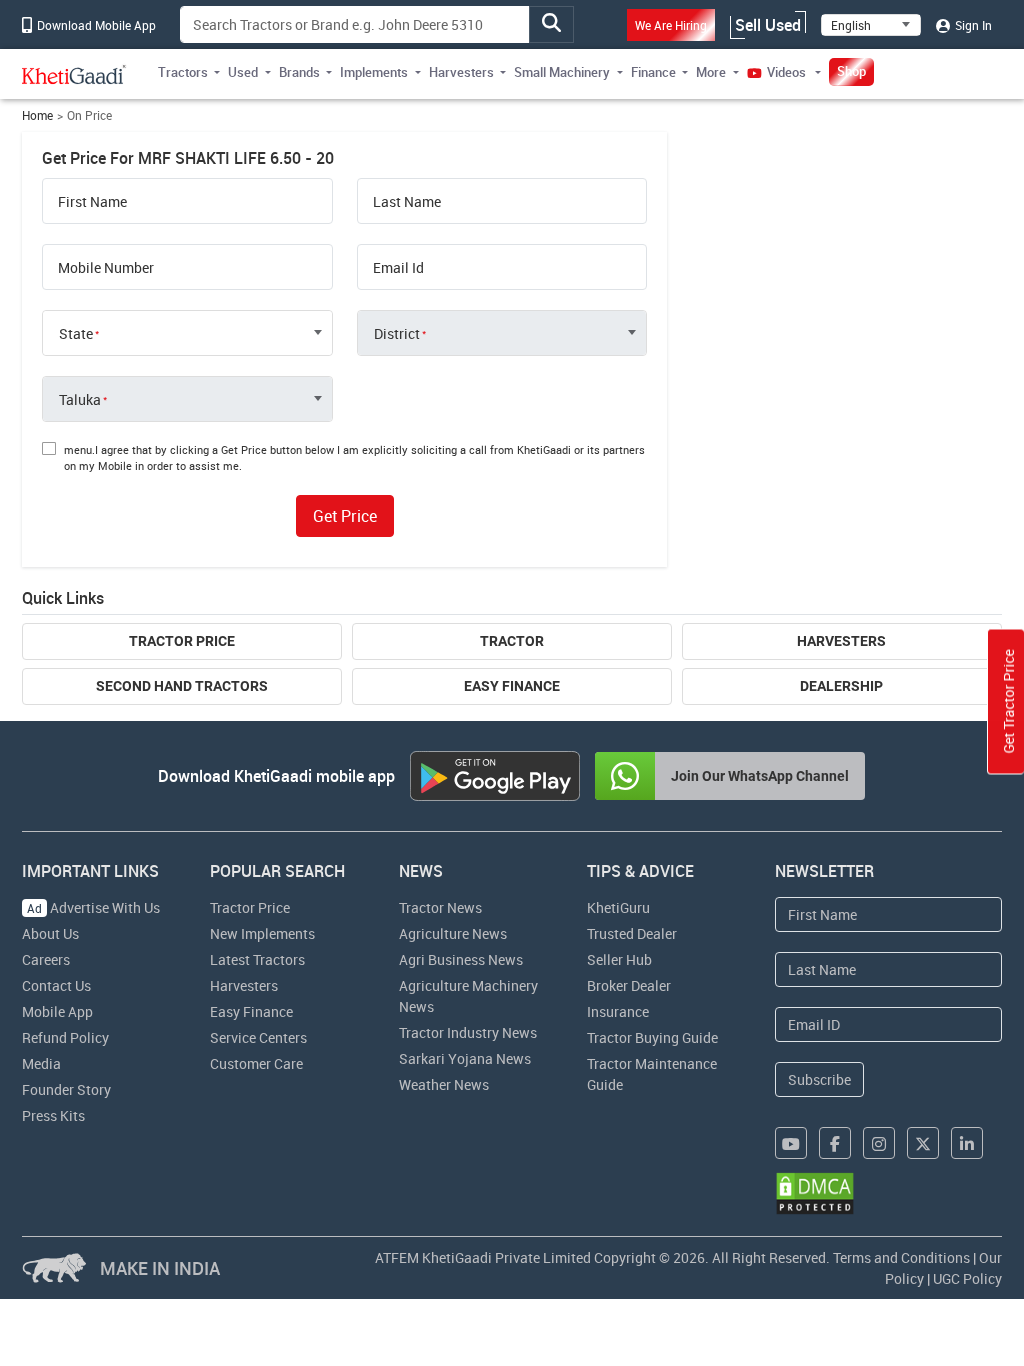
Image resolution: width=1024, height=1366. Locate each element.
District (397, 334)
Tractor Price (182, 641)
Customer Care (256, 1063)
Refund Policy (65, 1037)
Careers (46, 959)
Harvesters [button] (461, 72)
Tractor (512, 641)
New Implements (262, 933)
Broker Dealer (629, 985)
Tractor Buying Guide (652, 1037)
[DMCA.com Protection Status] (815, 1193)
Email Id (398, 268)
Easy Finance (512, 686)
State (76, 334)
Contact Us (56, 985)
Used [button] (243, 72)
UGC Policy (967, 1278)
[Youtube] (791, 1143)
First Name (92, 202)
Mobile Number (106, 268)
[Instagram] (879, 1143)
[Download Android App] (495, 776)
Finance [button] (653, 72)
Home (37, 115)
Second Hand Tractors (182, 686)
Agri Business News (461, 959)
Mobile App (57, 1011)
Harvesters (841, 641)
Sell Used (768, 25)
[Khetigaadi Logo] (74, 74)
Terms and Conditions (901, 1257)
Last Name (407, 202)
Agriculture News (453, 933)
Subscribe (819, 1079)
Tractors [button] (183, 72)
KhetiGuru (618, 907)
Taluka (80, 400)
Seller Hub (619, 959)
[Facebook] (835, 1143)
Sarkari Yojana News (465, 1058)
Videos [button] (786, 72)
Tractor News (440, 907)
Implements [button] (374, 72)
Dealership (841, 686)
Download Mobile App (95, 25)
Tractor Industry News (468, 1032)
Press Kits (53, 1115)
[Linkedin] (967, 1143)
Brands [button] (299, 72)
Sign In (972, 25)
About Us (50, 933)
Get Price (345, 516)
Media (41, 1063)
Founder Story (66, 1089)
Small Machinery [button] (562, 72)
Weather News (444, 1084)
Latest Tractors (257, 959)
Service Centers (258, 1037)
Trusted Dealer (632, 933)
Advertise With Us (93, 907)
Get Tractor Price (1008, 702)
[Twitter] (923, 1143)
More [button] (711, 72)
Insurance (618, 1011)
